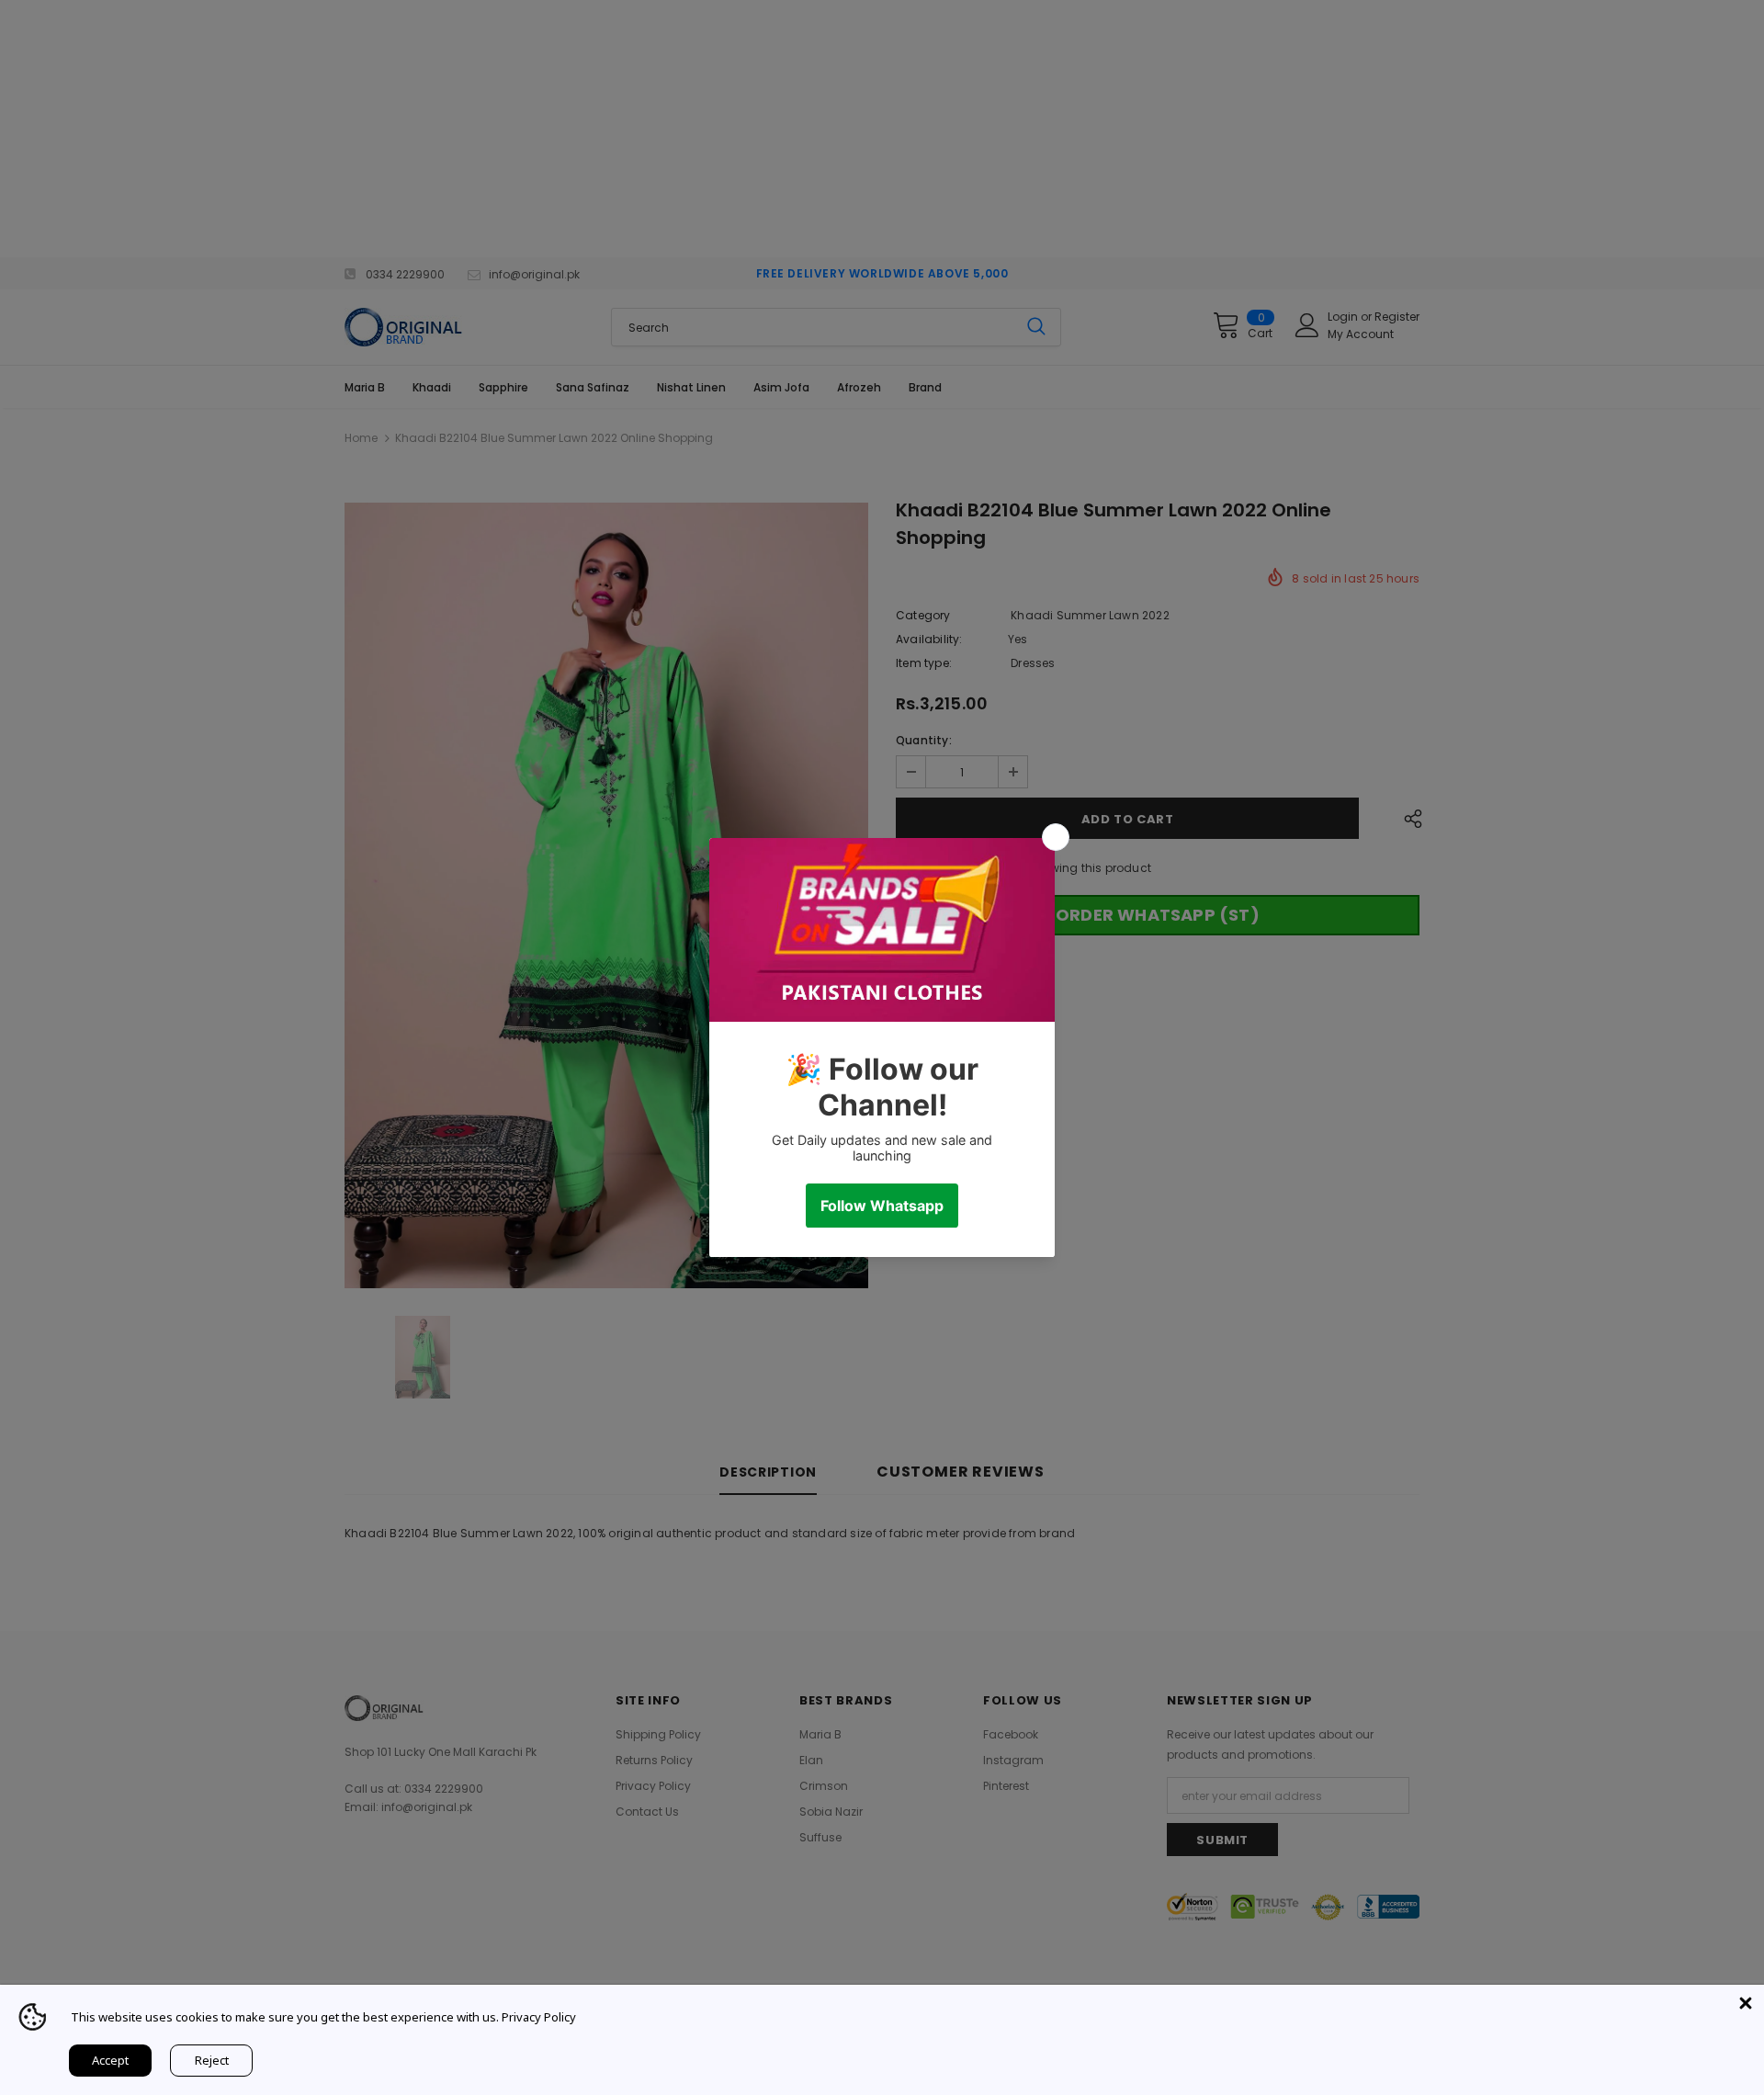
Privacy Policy (539, 2017)
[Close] (1746, 2003)
